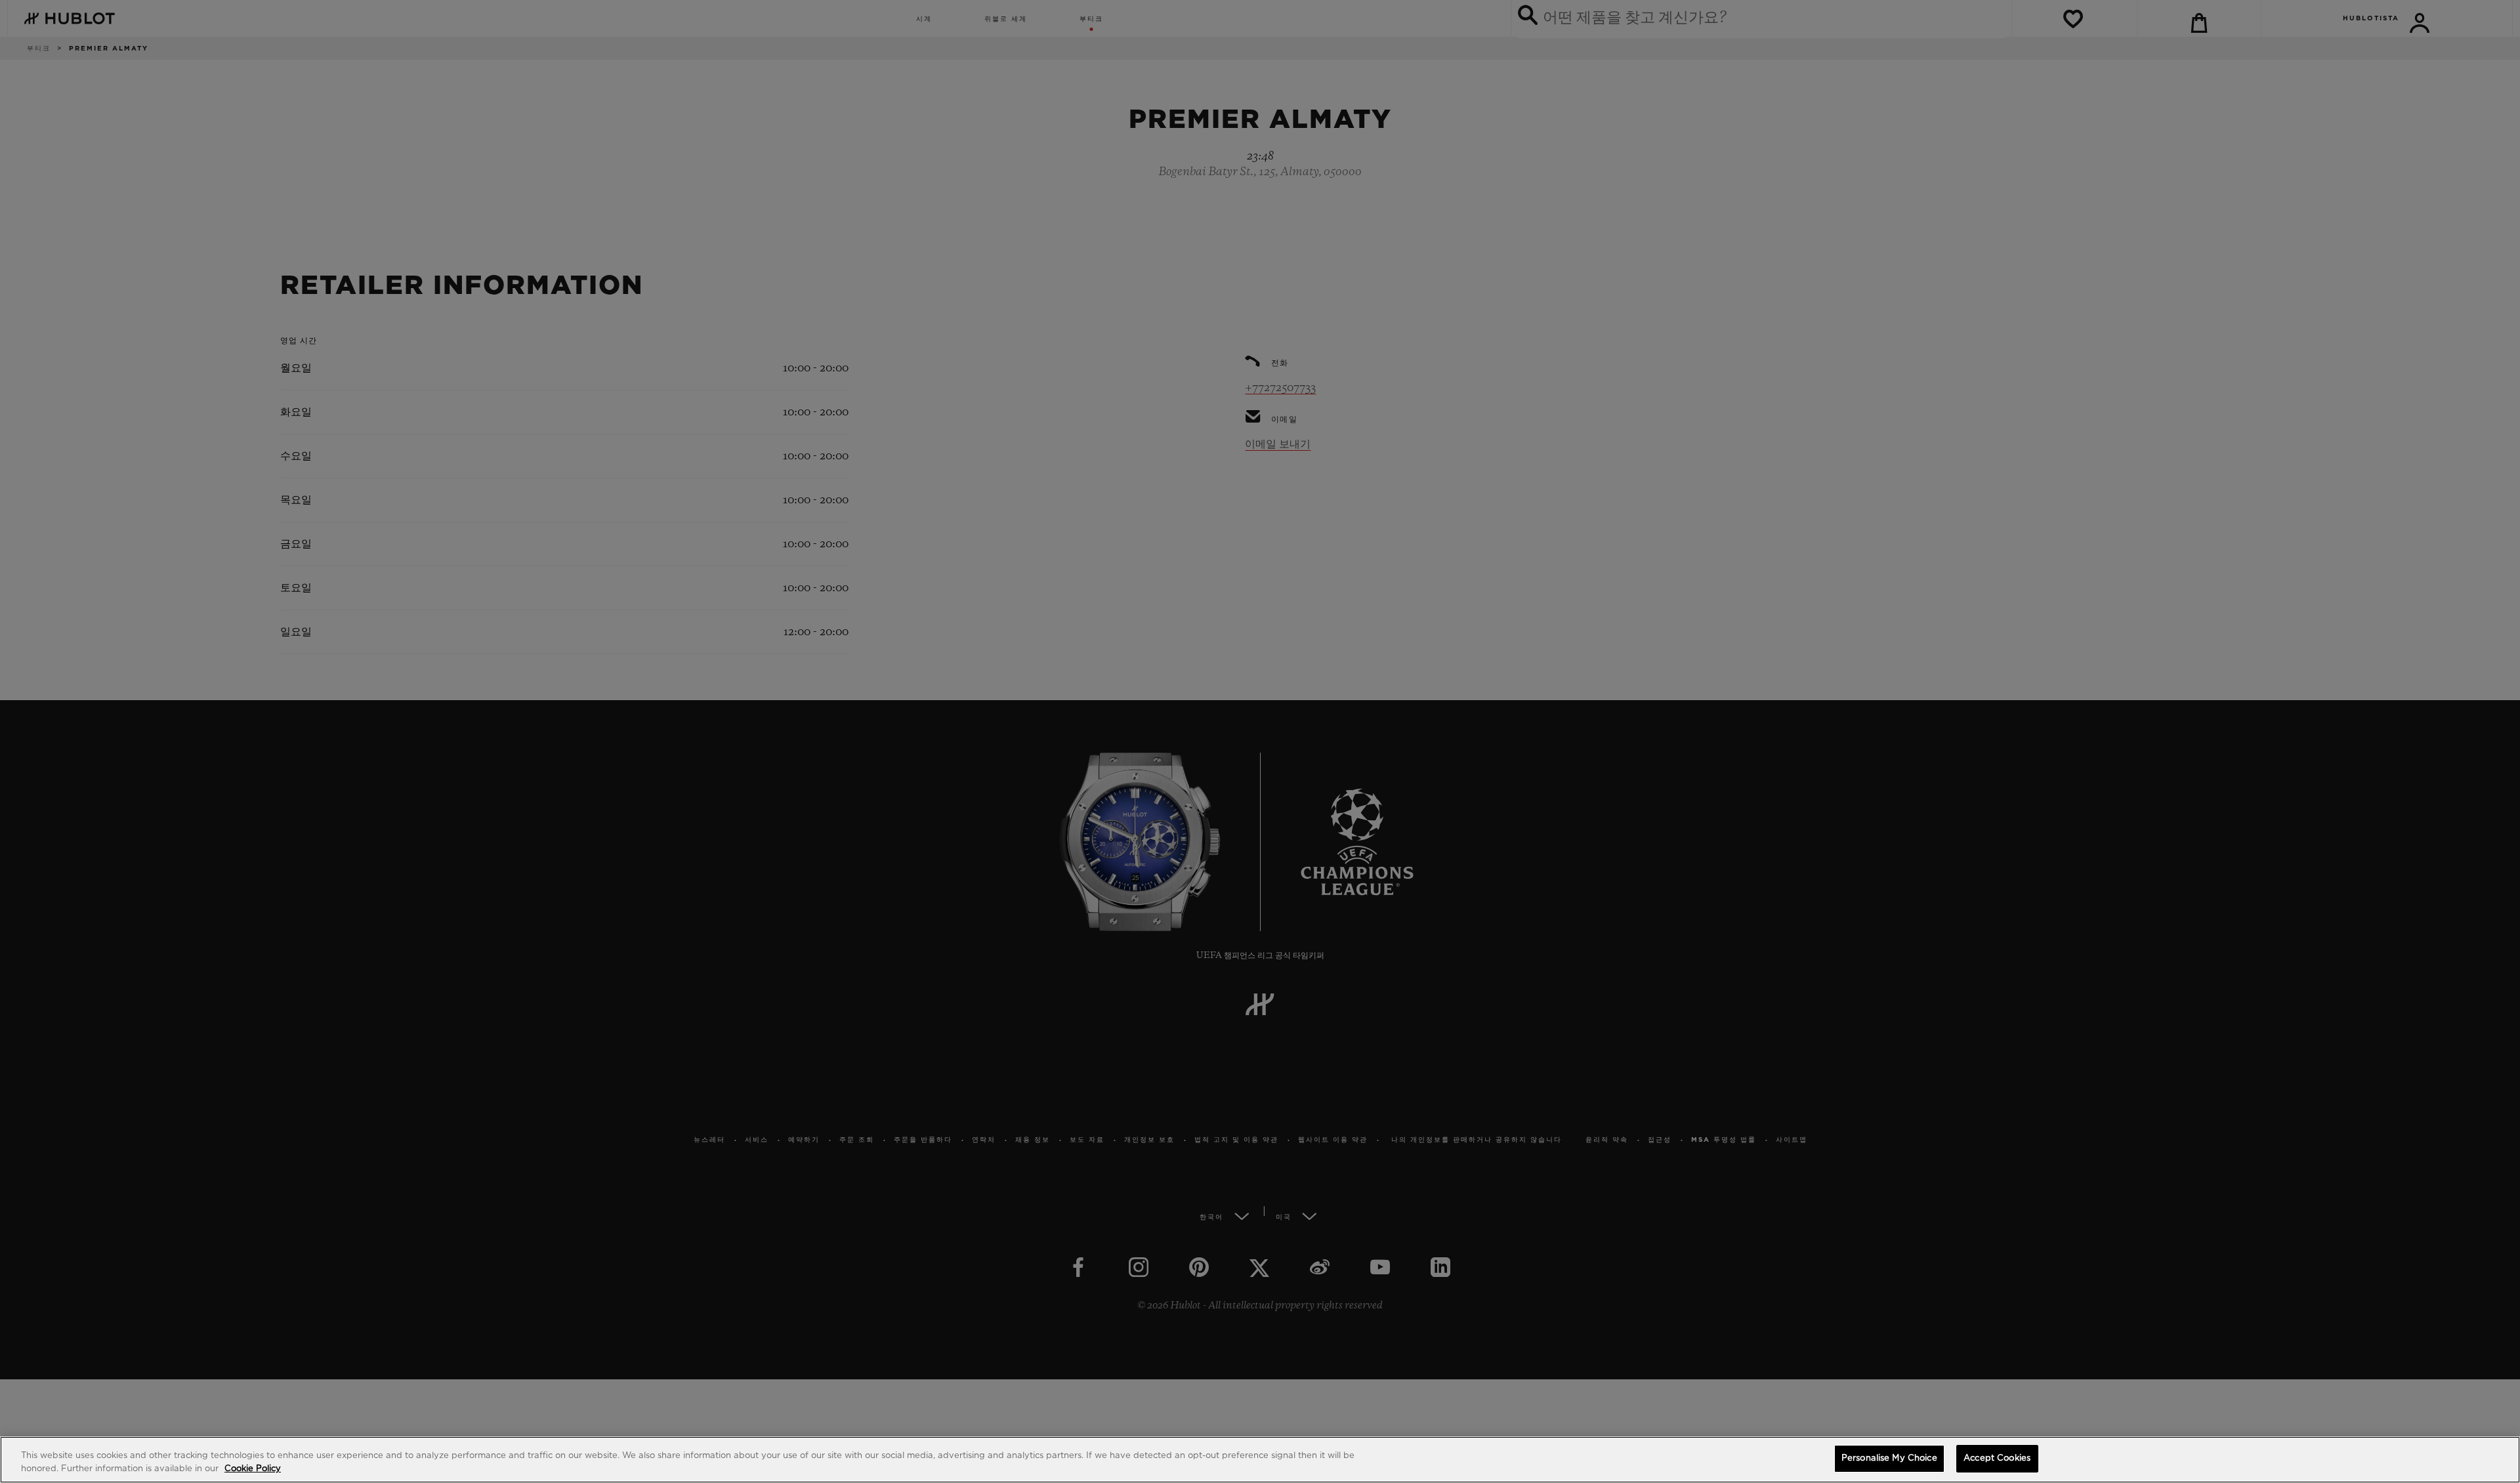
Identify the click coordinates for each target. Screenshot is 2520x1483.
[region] (1260, 1460)
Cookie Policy (253, 1469)
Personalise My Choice (1889, 1458)
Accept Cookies (1997, 1458)
